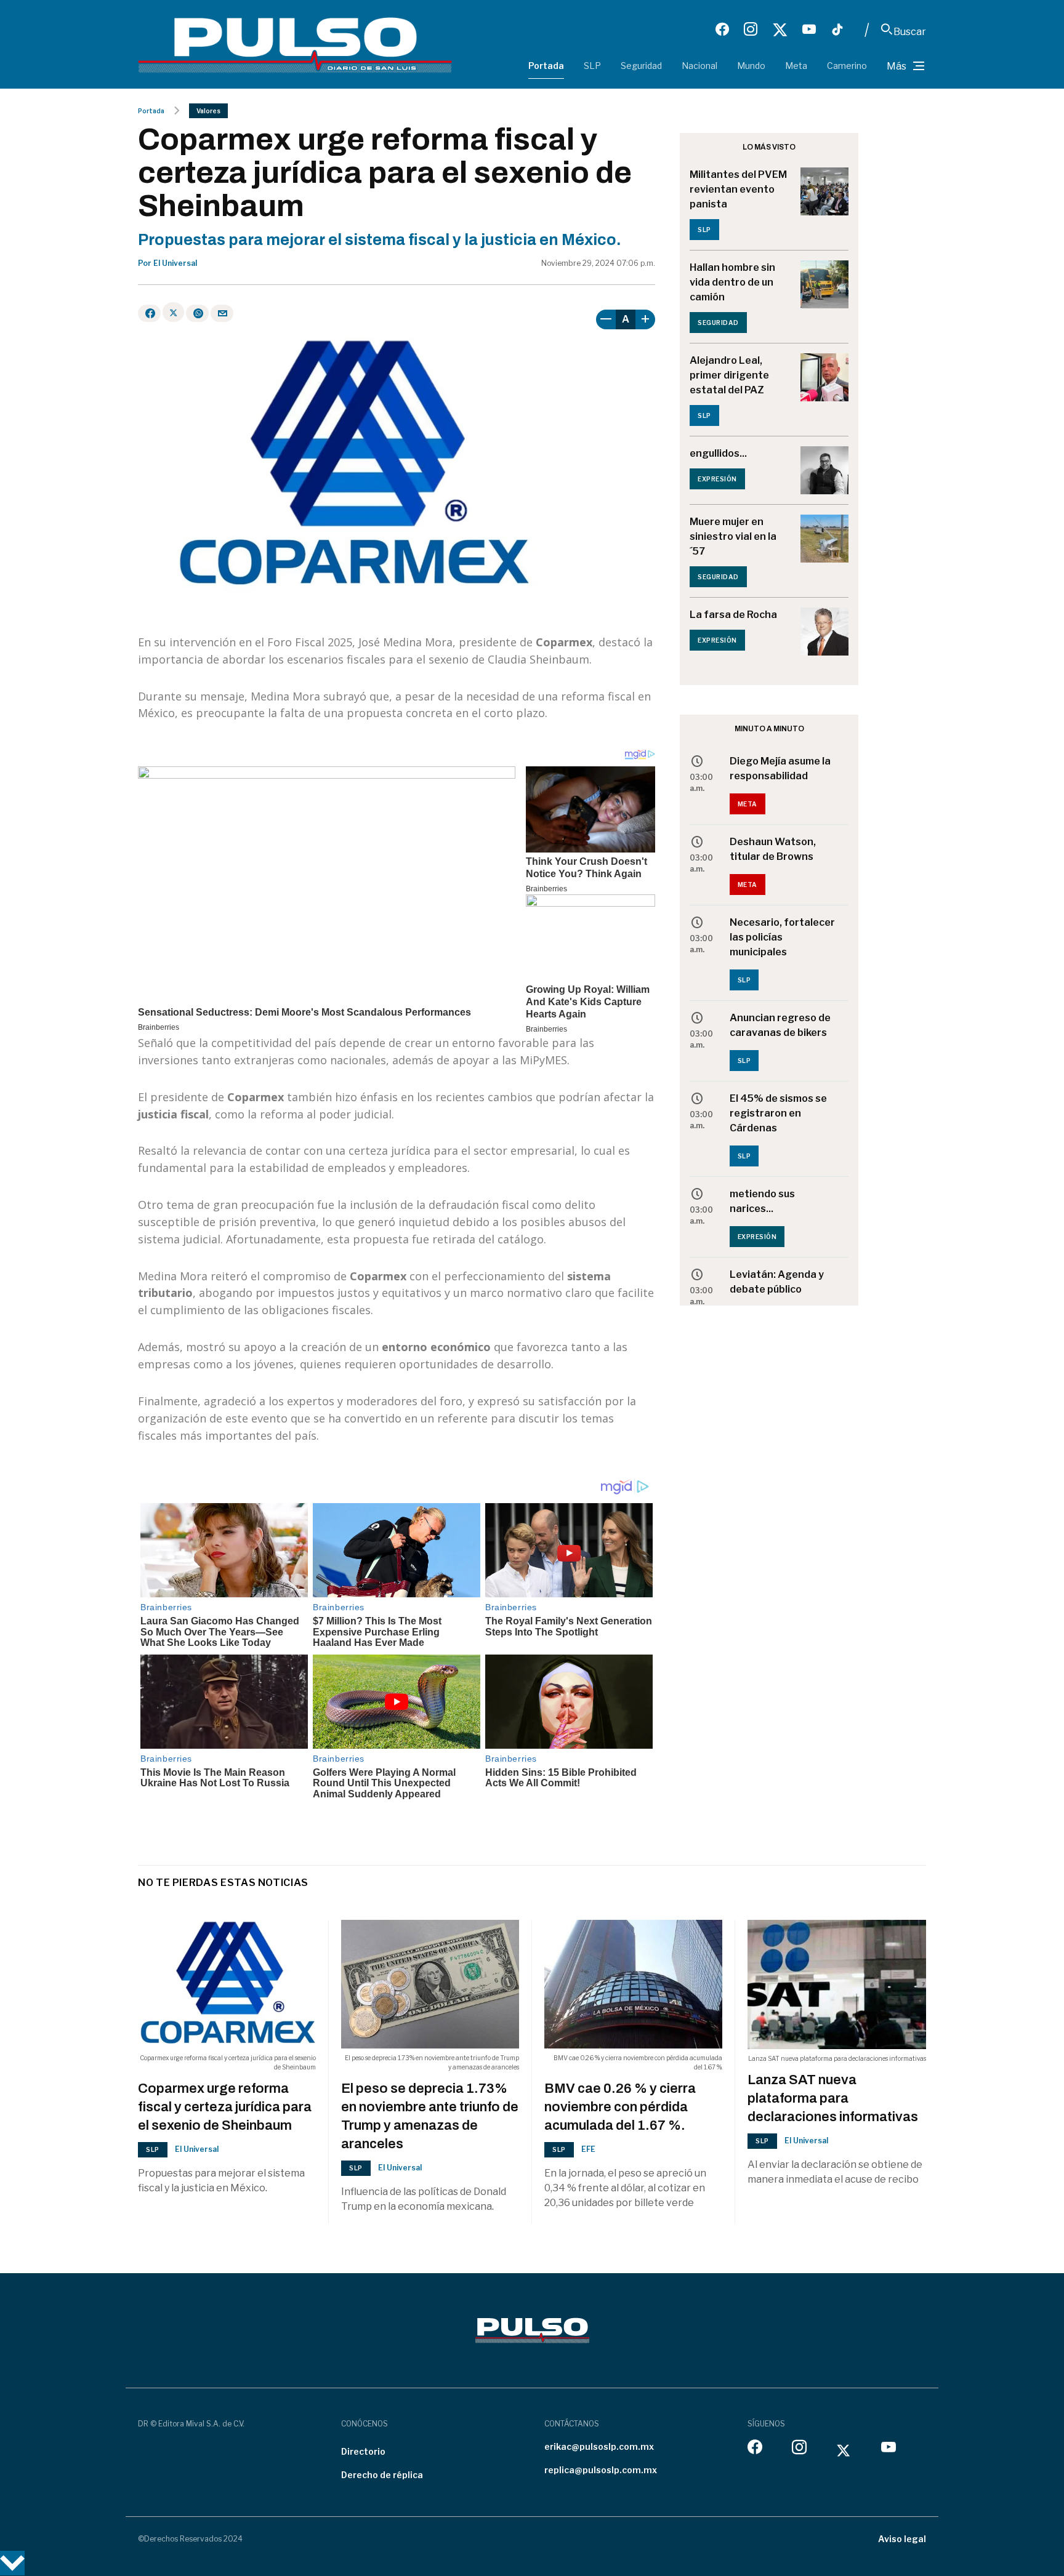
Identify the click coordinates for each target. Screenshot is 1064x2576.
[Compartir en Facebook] (149, 313)
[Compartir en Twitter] (173, 312)
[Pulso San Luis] (295, 44)
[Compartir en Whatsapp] (197, 313)
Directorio (363, 2451)
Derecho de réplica (382, 2475)
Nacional (699, 66)
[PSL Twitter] (780, 30)
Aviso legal (902, 2539)
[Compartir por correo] (222, 313)
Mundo (751, 66)
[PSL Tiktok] (837, 30)
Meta (796, 66)
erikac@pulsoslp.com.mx (599, 2446)
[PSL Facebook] (722, 30)
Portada (546, 66)
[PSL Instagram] (751, 30)
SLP (592, 66)
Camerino (847, 66)
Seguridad (641, 66)
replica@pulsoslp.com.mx (601, 2470)
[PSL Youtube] (809, 30)
